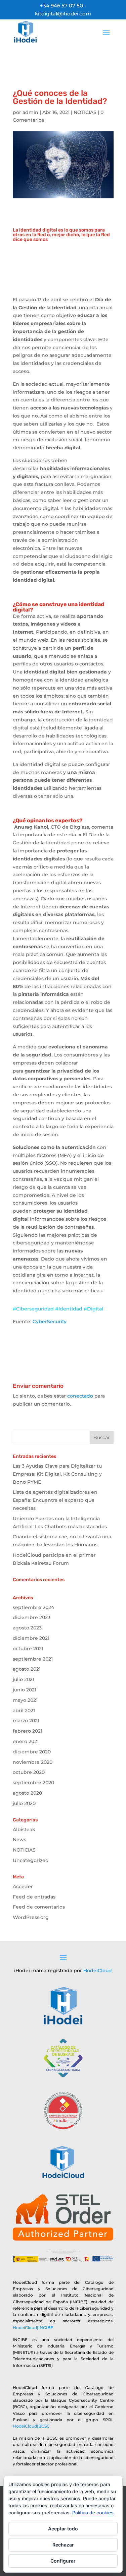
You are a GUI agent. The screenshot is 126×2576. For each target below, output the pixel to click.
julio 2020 (24, 1803)
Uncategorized (31, 1860)
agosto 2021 (27, 1669)
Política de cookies (93, 2513)
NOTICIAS (85, 112)
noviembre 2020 (33, 1762)
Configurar (63, 2561)
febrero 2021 (28, 1731)
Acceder (23, 1886)
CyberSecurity (50, 1322)
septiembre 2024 (33, 1607)
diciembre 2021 (31, 1638)
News (19, 1840)
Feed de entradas (34, 1897)
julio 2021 (24, 1679)
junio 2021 (25, 1690)
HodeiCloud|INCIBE (33, 2328)
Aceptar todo (63, 2529)
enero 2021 (26, 1741)
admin (30, 112)
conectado (80, 1396)
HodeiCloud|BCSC (31, 2426)
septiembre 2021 (33, 1659)
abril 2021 (24, 1711)
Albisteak (24, 1829)
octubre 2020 (29, 1772)
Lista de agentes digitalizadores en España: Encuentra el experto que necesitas (55, 1500)
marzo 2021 (26, 1721)
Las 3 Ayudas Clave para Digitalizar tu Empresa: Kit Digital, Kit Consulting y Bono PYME (57, 1474)
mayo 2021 (25, 1700)
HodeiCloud (98, 1971)
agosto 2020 (27, 1793)
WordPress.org (31, 1917)
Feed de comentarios (39, 1907)
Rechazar (63, 2545)
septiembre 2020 (33, 1783)
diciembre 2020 (32, 1752)
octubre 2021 (28, 1649)
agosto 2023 (27, 1628)
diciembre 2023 (32, 1617)
